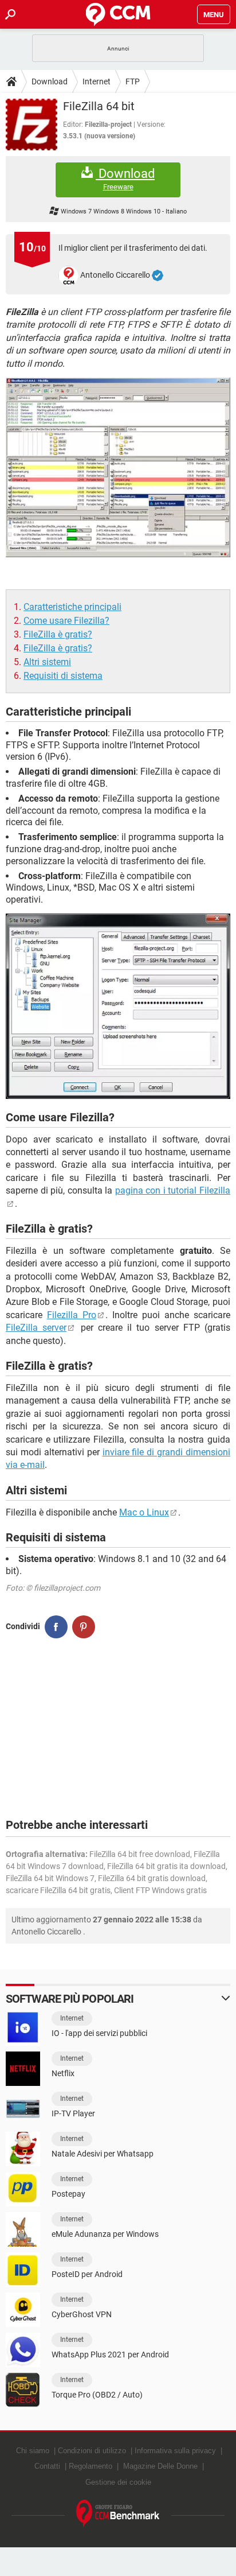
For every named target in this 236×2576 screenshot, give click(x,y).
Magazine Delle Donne (160, 2466)
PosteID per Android (87, 2274)
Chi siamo (33, 2451)
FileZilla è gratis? (58, 634)
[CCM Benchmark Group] (118, 2514)
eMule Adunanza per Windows (105, 2234)
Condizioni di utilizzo (92, 2451)
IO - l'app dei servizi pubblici (99, 2033)
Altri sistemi (47, 662)
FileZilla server (36, 1328)
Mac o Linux (144, 1512)
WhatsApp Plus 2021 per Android (110, 2354)
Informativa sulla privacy (175, 2451)
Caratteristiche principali (72, 607)
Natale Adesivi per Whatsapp (103, 2154)
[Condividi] (56, 1627)
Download (50, 81)
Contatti (47, 2466)
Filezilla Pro (72, 1315)
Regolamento (91, 2466)
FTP (133, 81)
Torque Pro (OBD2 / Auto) (97, 2395)
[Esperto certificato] (158, 275)
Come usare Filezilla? (66, 621)
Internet (97, 81)
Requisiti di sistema (63, 676)
